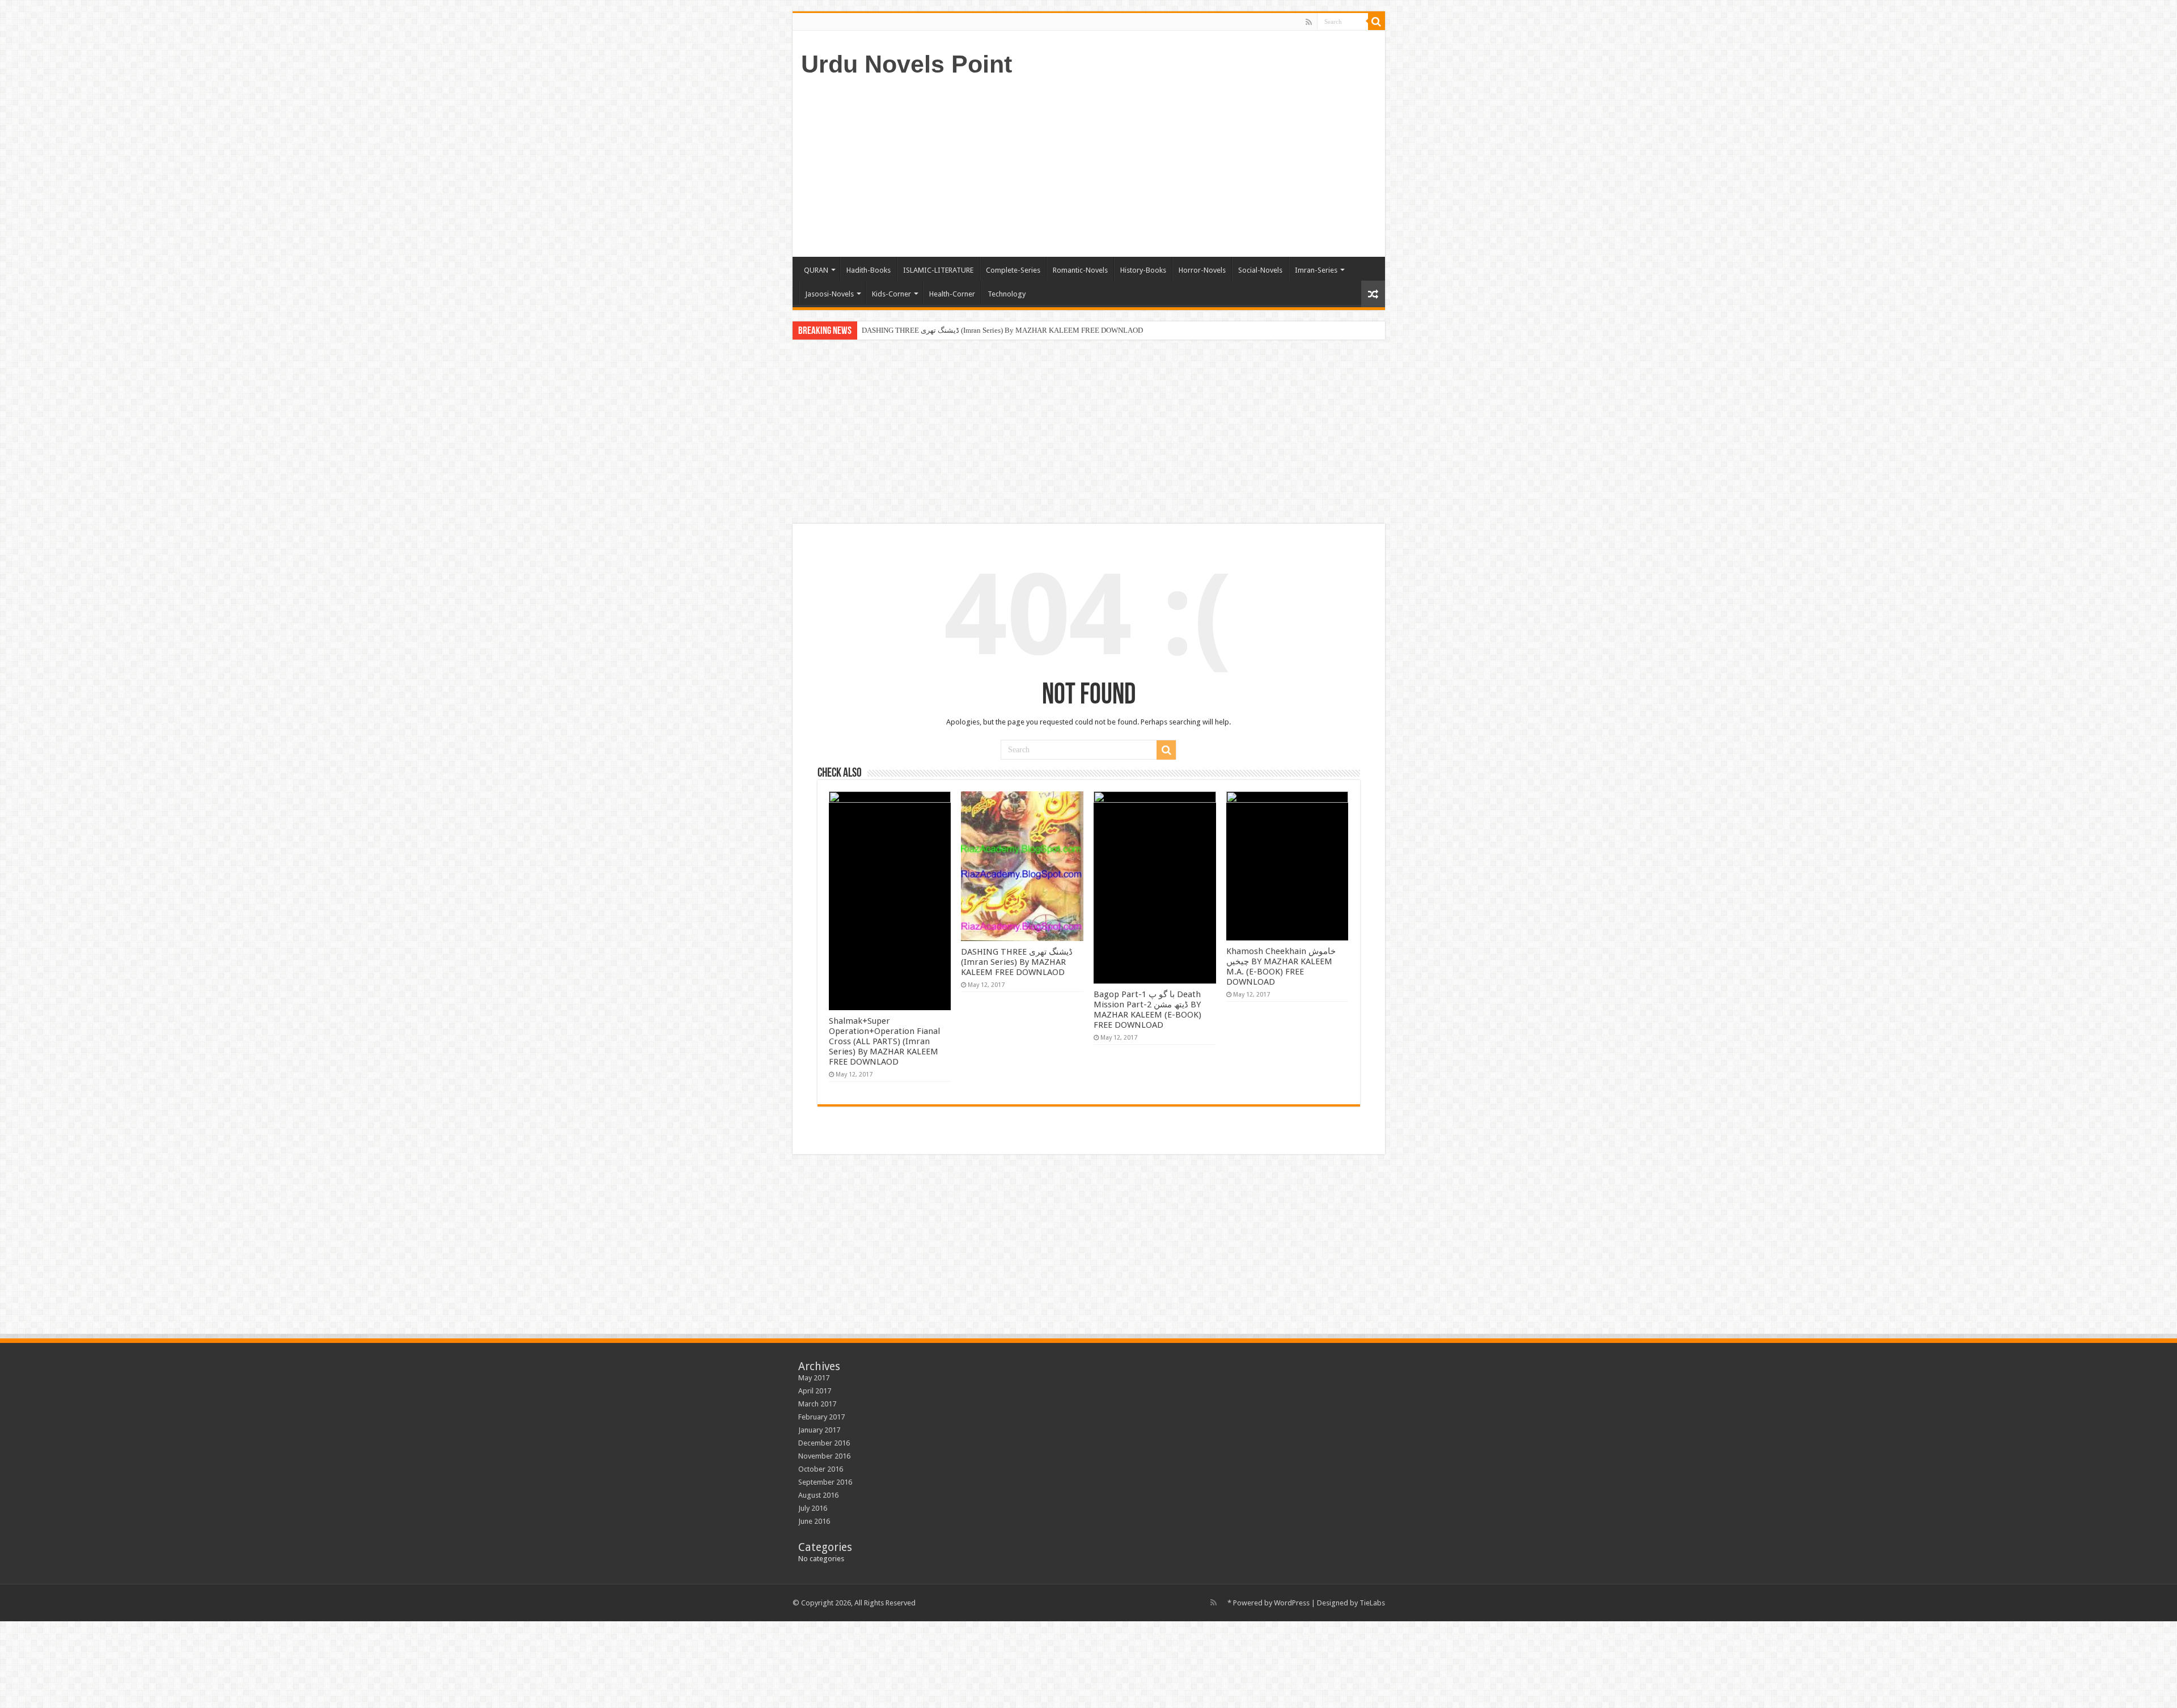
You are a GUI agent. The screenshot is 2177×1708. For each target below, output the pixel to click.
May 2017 (814, 1378)
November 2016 (824, 1456)
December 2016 (824, 1443)
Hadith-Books (869, 270)
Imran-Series (1316, 270)
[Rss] (1309, 22)
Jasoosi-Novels (829, 294)
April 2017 (815, 1391)
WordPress (1292, 1603)
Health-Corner (952, 294)
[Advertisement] (1170, 166)
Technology (1007, 294)
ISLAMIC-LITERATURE (938, 270)
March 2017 (817, 1404)
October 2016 (821, 1469)
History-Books (1143, 270)
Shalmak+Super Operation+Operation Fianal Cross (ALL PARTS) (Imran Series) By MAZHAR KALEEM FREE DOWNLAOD (884, 1041)
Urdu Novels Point (907, 64)
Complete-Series (1013, 270)
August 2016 (818, 1495)
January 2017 (819, 1430)
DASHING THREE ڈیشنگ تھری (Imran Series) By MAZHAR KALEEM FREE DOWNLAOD (1002, 330)
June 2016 (814, 1521)
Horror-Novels (1202, 270)
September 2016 (825, 1482)
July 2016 (813, 1508)
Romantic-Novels (1080, 270)
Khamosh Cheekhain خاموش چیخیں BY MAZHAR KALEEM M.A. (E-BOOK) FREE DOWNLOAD (1281, 967)
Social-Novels (1260, 270)
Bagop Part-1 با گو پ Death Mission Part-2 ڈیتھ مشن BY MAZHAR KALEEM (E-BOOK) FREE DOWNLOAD (1147, 1010)
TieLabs (1372, 1603)
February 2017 (821, 1417)
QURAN (816, 270)
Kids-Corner (891, 294)
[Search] (1376, 22)
